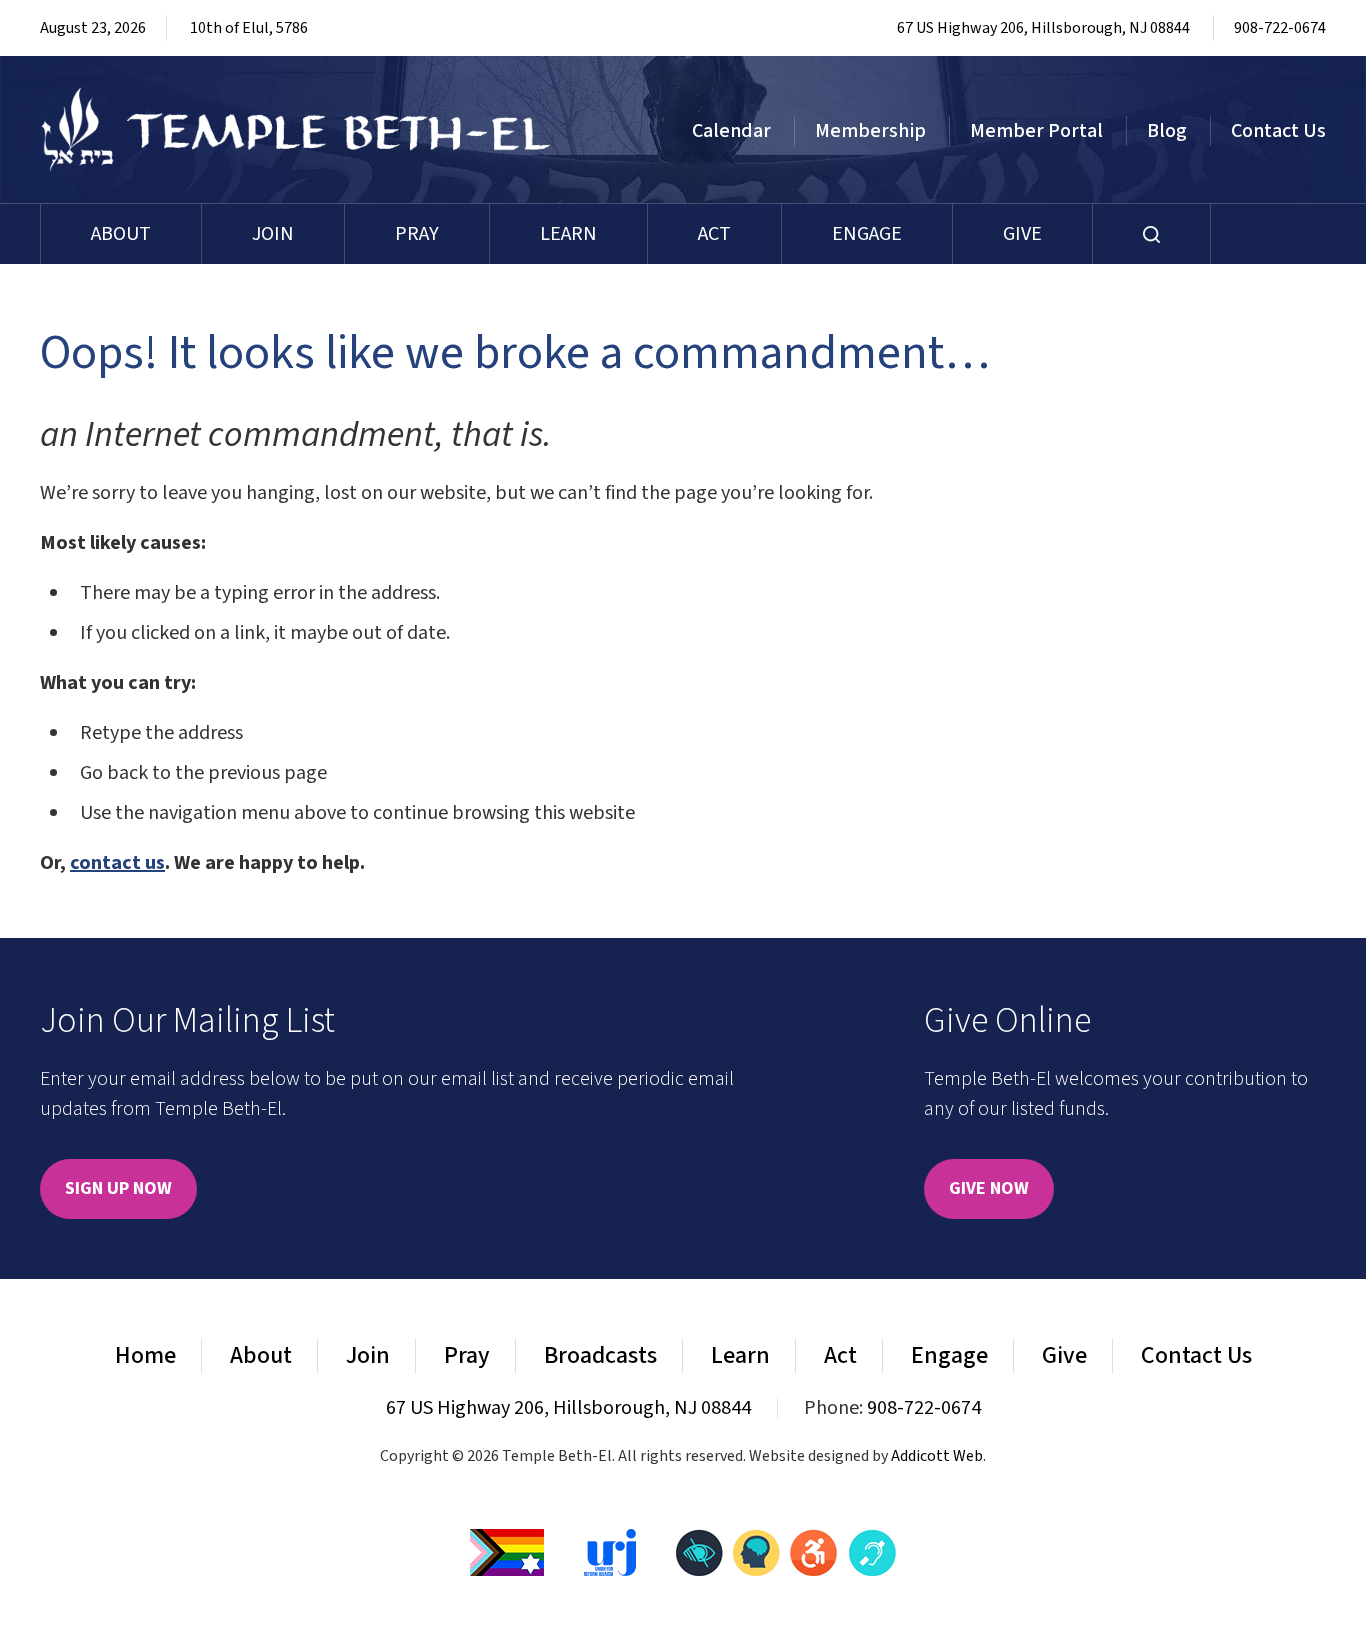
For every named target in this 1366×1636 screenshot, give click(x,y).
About (121, 234)
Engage (867, 234)
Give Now (989, 1188)
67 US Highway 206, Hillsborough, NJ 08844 (1043, 28)
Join (273, 234)
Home (145, 1355)
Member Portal (1036, 131)
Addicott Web (937, 1456)
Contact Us (1278, 131)
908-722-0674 (1280, 28)
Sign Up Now (118, 1188)
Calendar (731, 131)
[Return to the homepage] (296, 129)
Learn (568, 234)
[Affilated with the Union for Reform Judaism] (610, 1551)
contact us (117, 863)
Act (714, 234)
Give (1022, 234)
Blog (1167, 131)
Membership (870, 131)
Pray (417, 234)
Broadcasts (600, 1355)
